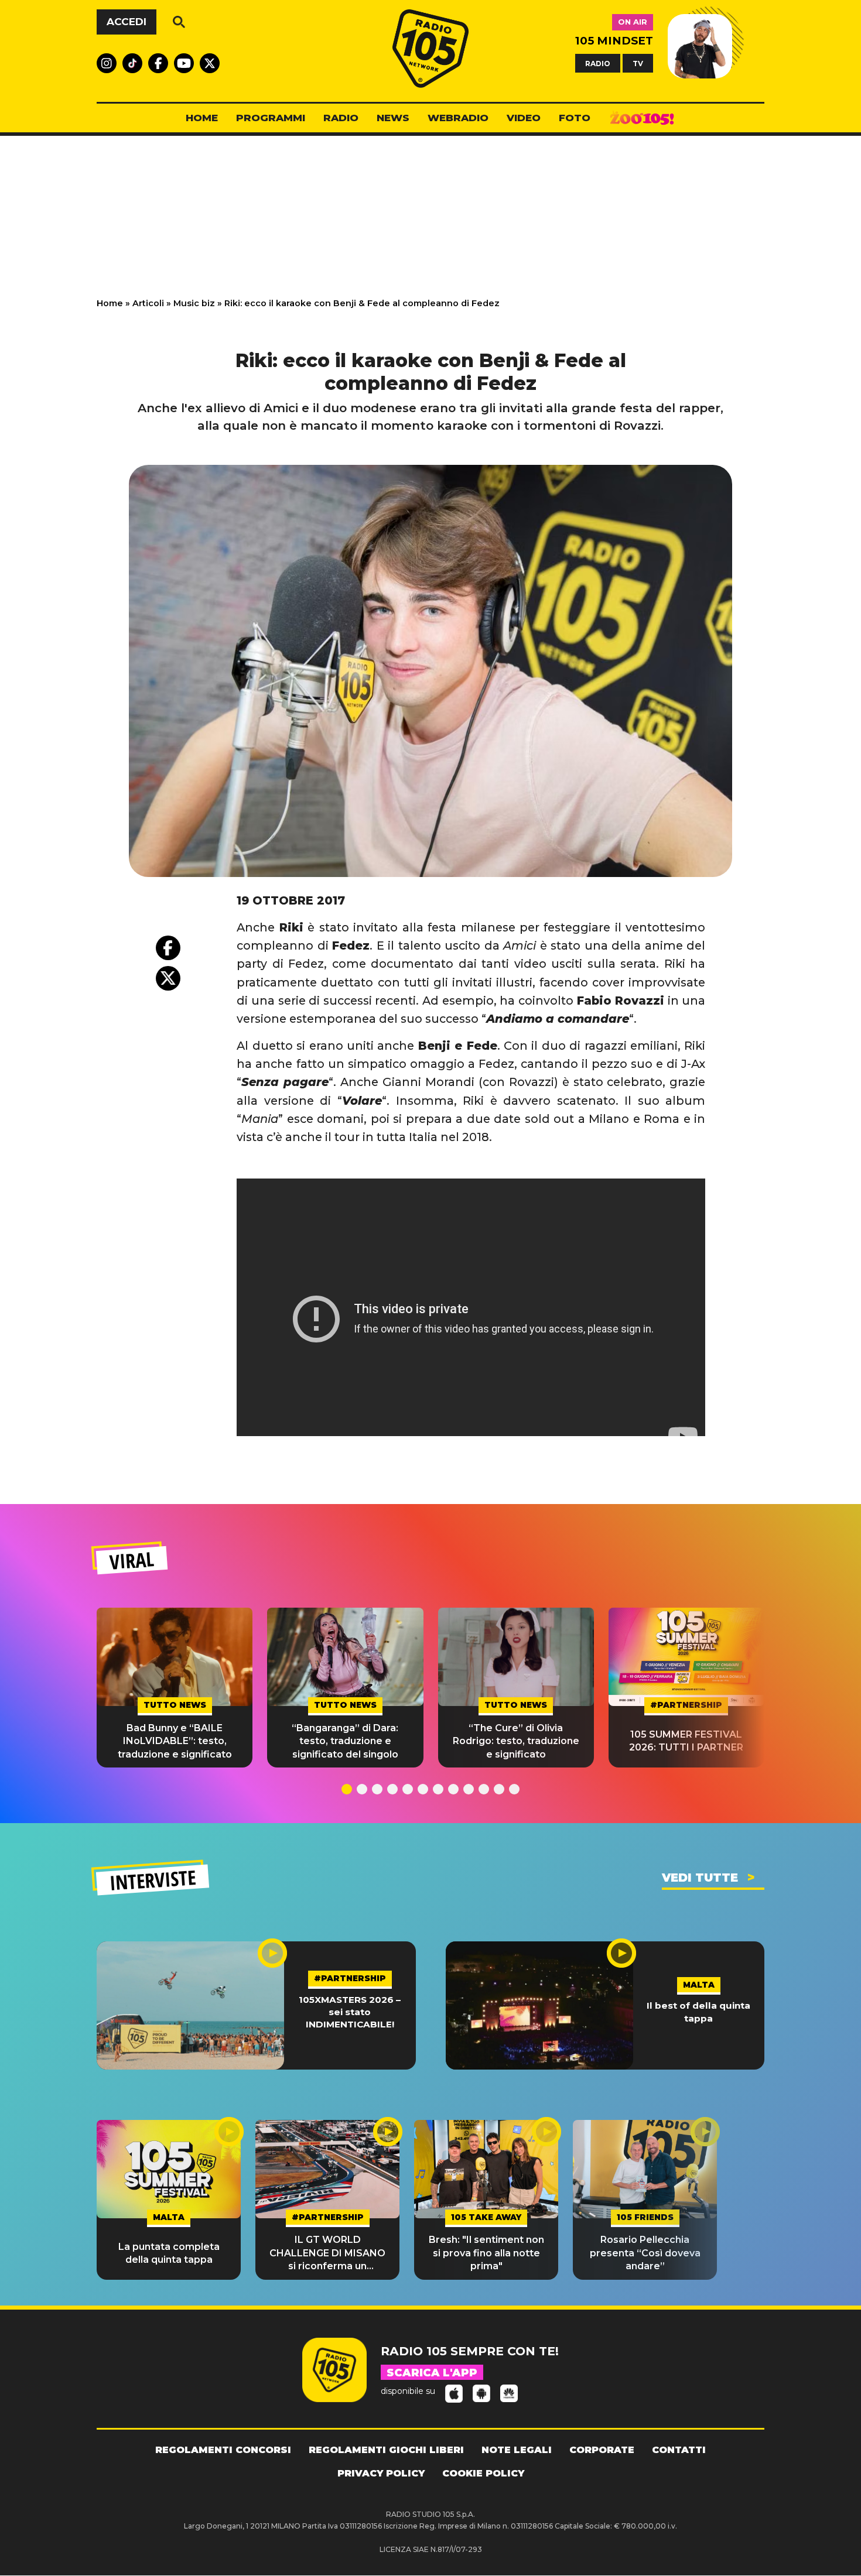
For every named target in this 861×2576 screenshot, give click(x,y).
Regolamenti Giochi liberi (386, 2450)
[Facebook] (168, 948)
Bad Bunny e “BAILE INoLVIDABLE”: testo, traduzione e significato (175, 1741)
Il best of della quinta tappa (698, 2012)
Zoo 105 (642, 118)
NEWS (393, 118)
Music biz (194, 303)
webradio (458, 118)
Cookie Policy (483, 2473)
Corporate (602, 2450)
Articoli (148, 303)
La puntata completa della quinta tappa (169, 2253)
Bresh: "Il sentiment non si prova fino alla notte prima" (486, 2253)
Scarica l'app (432, 2373)
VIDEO (524, 118)
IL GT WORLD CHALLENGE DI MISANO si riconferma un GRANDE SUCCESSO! (327, 2253)
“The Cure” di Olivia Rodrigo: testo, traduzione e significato (516, 1741)
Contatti (679, 2450)
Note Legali (517, 2450)
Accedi (127, 22)
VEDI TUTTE (700, 1878)
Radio (341, 118)
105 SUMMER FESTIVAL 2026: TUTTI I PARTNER (686, 1741)
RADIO (598, 63)
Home (110, 303)
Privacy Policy (381, 2473)
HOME (202, 118)
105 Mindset (614, 41)
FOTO (575, 118)
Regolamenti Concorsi (223, 2450)
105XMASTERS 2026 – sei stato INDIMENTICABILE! (350, 2012)
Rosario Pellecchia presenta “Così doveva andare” (645, 2253)
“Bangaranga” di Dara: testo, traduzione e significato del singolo (345, 1741)
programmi (271, 118)
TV (638, 63)
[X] (168, 978)
